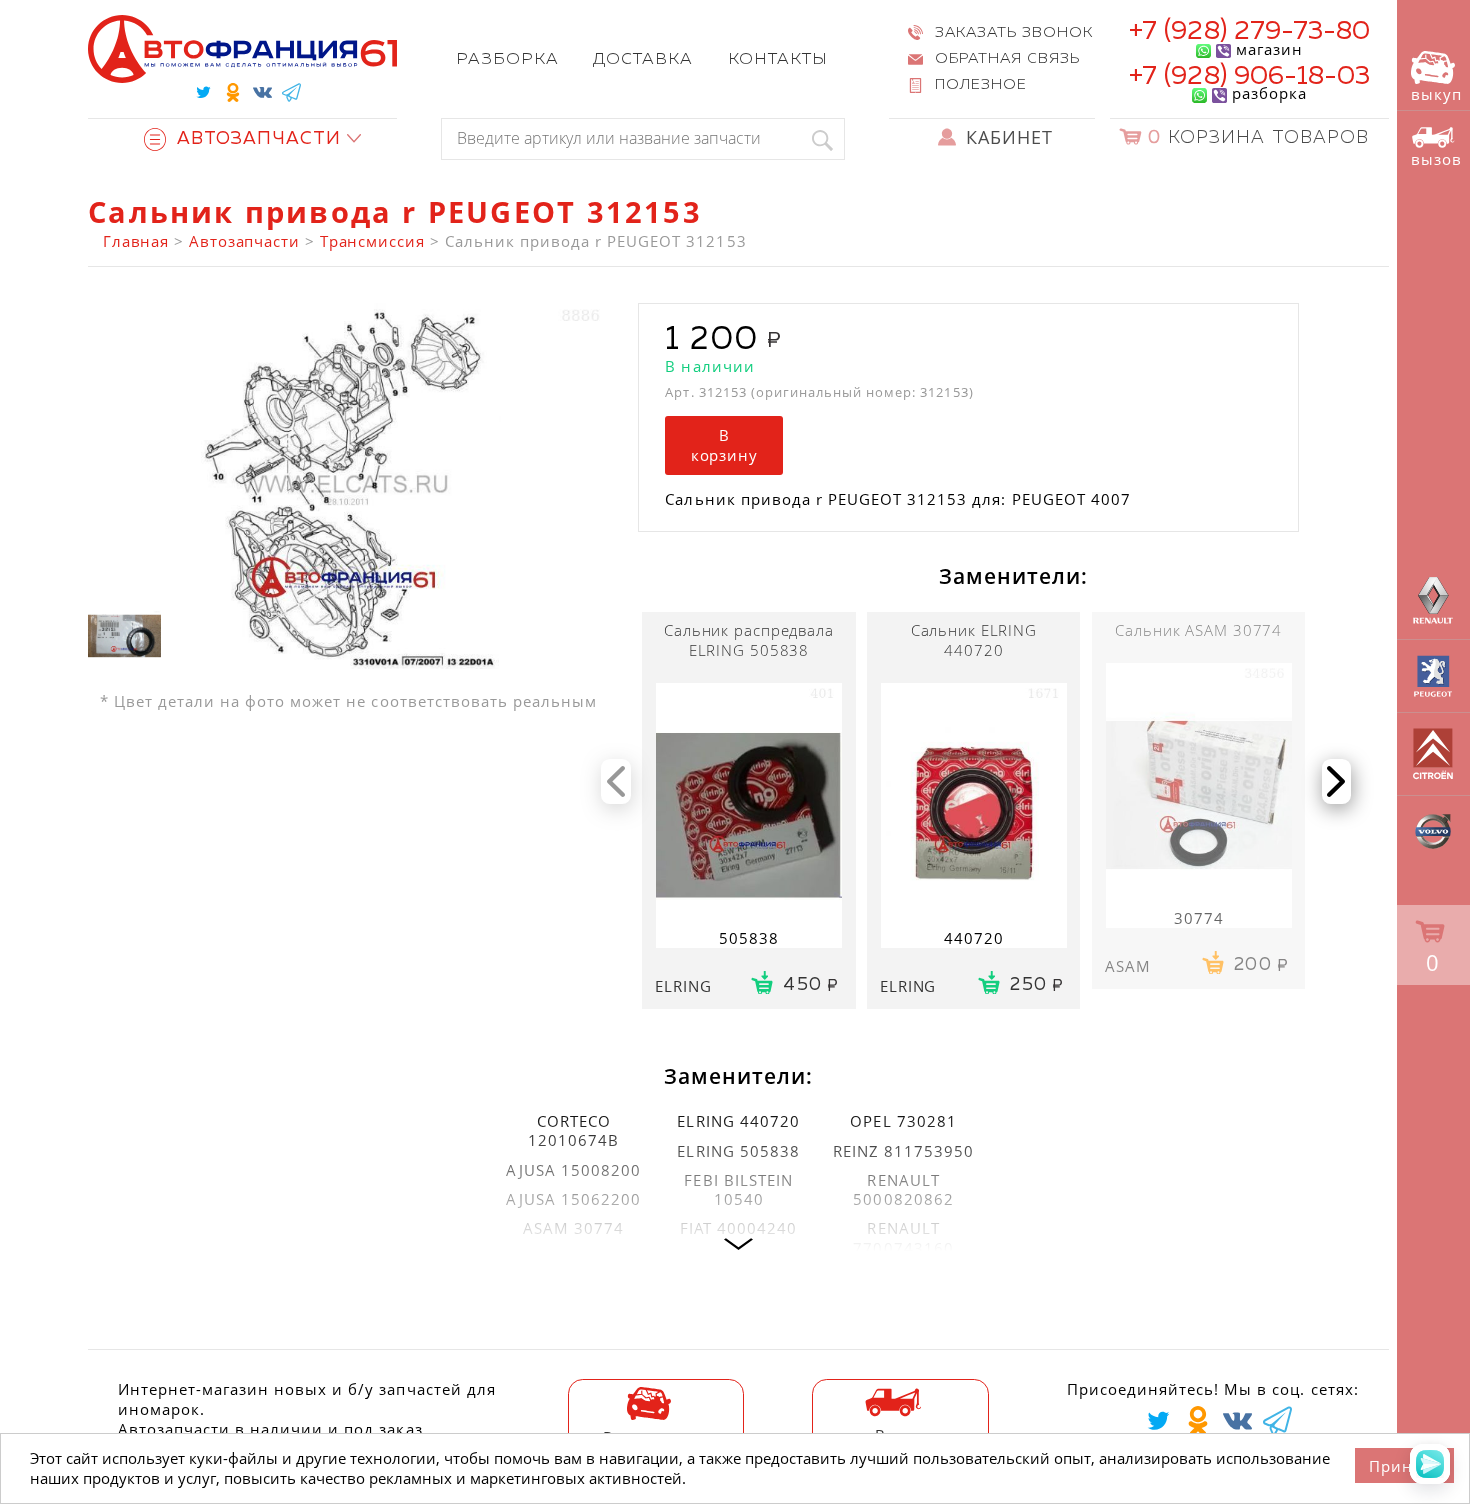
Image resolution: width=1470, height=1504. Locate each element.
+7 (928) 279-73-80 (1250, 31)
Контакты (778, 59)
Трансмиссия (372, 241)
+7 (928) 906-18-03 (1250, 76)
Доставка (643, 59)
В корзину (724, 445)
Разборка (507, 59)
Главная (136, 241)
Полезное (981, 85)
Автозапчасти (244, 241)
